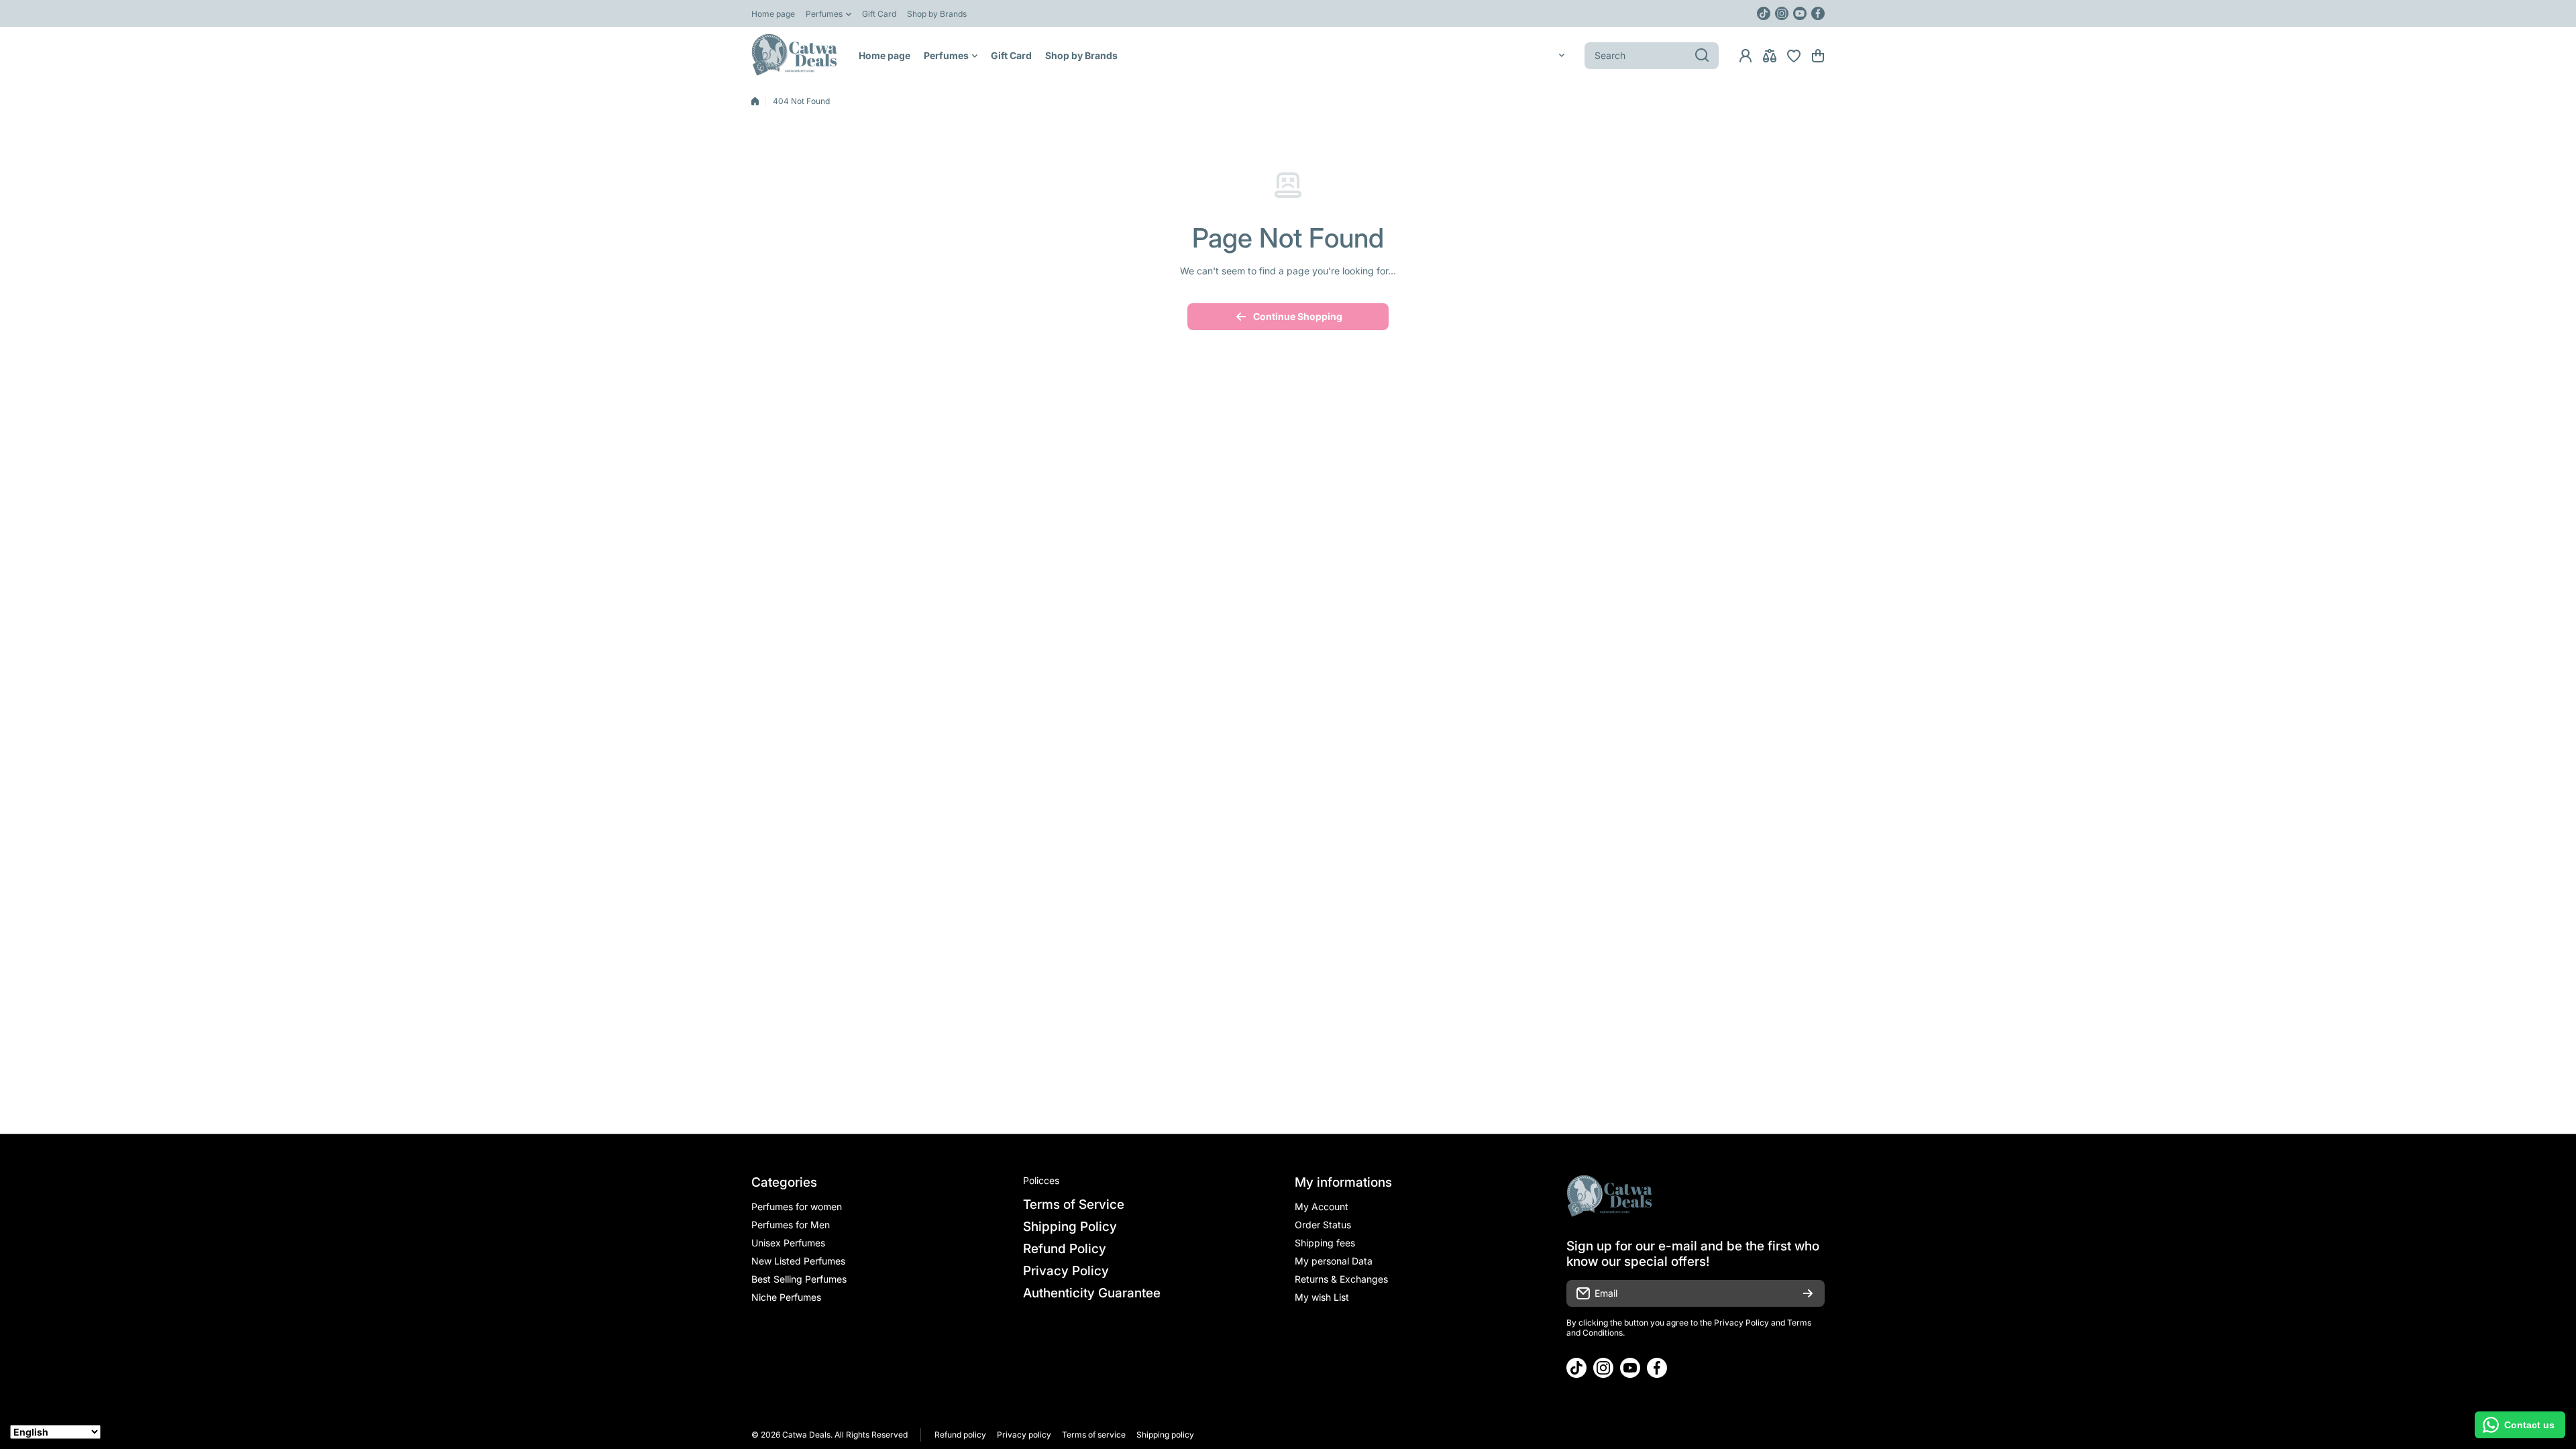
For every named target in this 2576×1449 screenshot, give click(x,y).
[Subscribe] (1808, 1293)
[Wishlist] (1794, 56)
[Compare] (1770, 56)
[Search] (1702, 56)
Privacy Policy (1741, 1323)
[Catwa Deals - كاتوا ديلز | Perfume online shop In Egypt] (795, 55)
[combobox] (1652, 56)
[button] (1818, 56)
